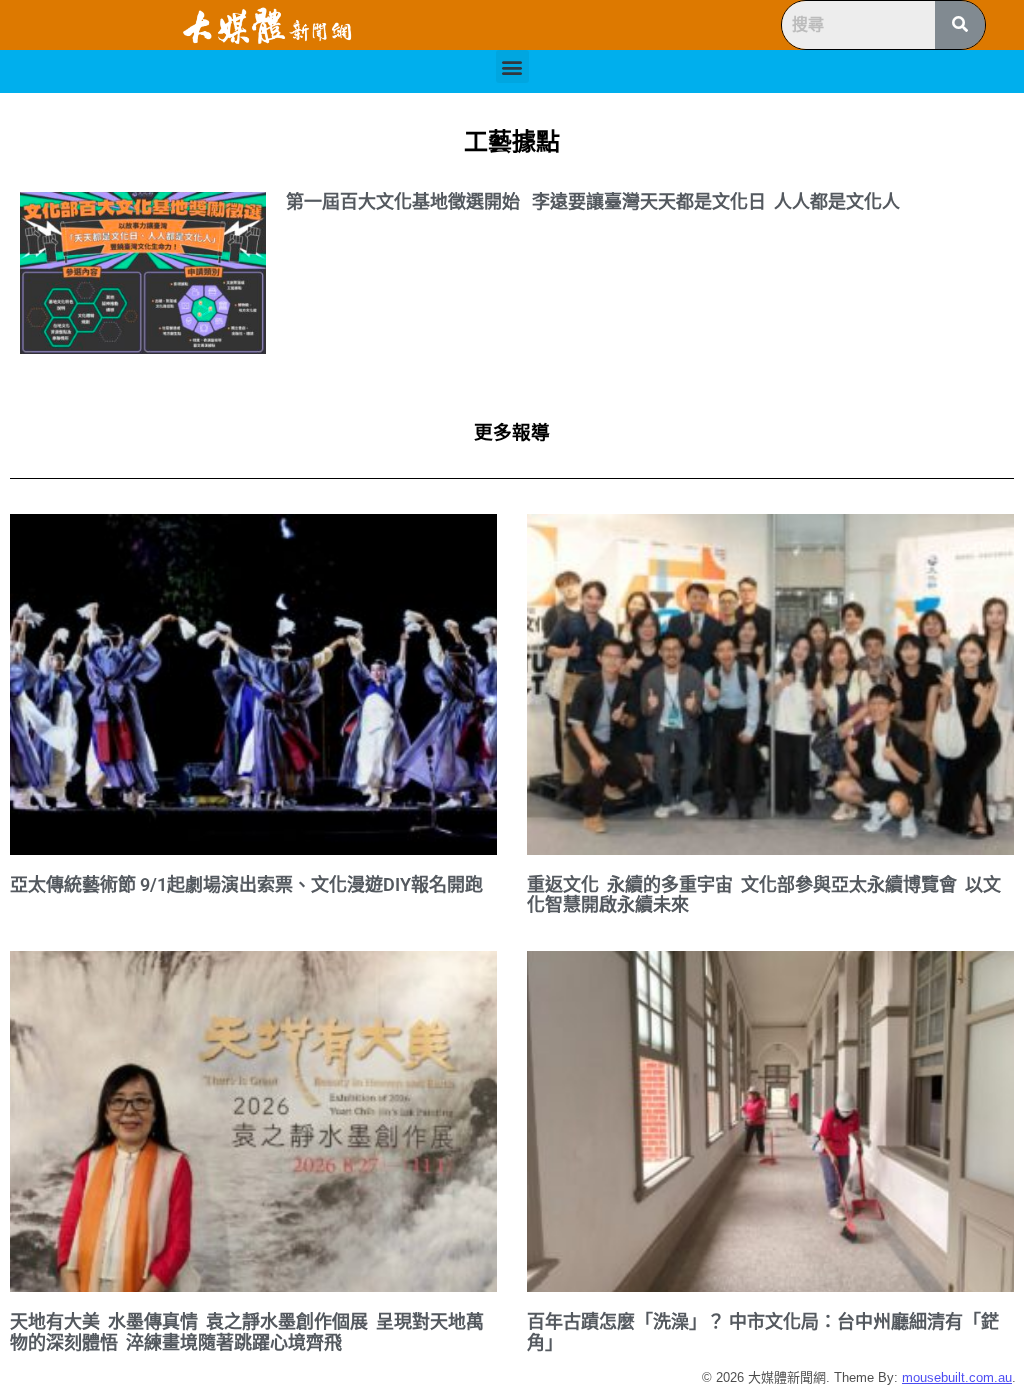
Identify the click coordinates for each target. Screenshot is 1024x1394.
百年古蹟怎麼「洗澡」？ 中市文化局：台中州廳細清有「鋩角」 (763, 1332)
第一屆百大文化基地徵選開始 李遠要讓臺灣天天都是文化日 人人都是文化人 (593, 201)
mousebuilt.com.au (957, 1377)
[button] (512, 66)
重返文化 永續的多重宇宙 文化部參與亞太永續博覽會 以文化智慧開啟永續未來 (764, 895)
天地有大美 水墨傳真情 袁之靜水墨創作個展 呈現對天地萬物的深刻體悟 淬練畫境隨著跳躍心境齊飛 (247, 1332)
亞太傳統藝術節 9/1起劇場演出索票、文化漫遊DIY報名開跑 (246, 884)
